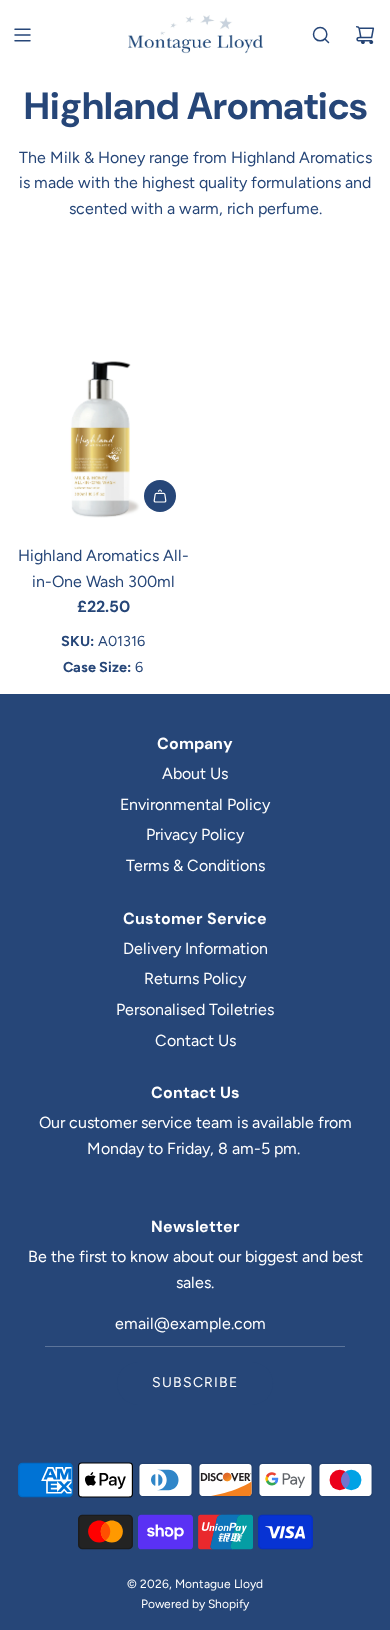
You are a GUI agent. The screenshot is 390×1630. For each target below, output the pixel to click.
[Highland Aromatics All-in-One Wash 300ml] (103, 439)
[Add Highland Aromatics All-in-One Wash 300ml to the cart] (160, 496)
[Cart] (365, 35)
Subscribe (195, 1382)
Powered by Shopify (195, 1604)
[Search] (321, 35)
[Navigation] (22, 35)
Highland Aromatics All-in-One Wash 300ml (103, 568)
